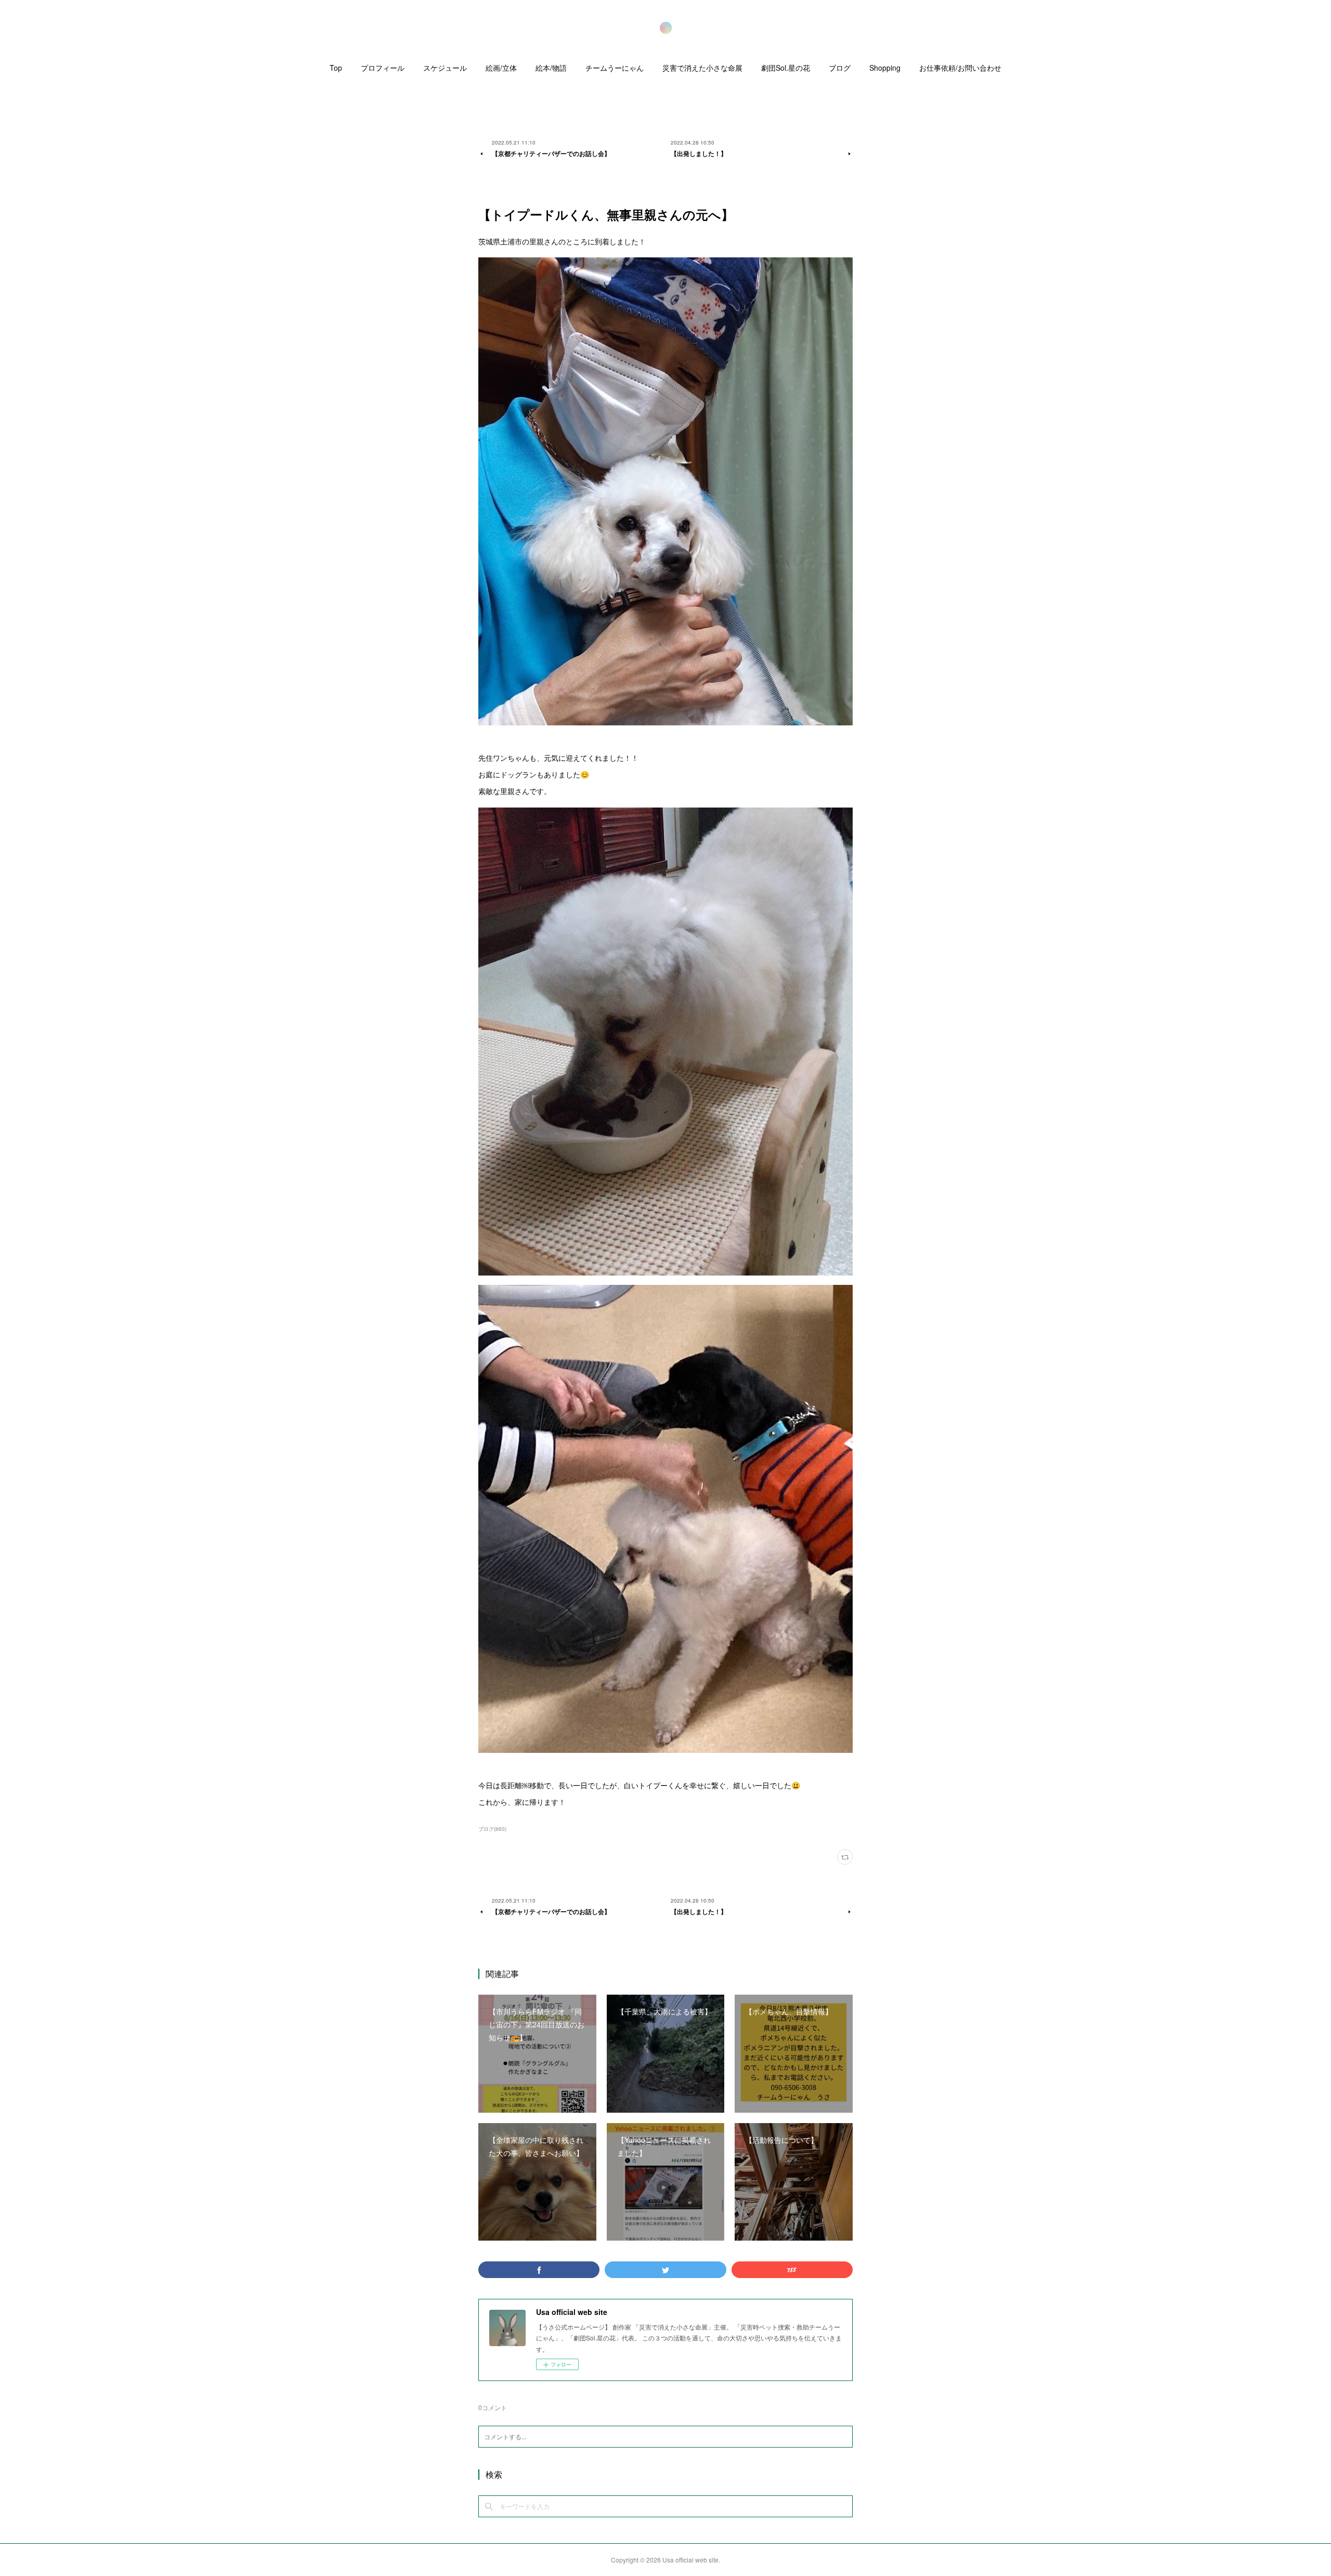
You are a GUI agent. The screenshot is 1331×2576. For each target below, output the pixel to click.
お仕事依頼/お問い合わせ (960, 68)
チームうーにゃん (615, 68)
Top (336, 68)
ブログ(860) (492, 1829)
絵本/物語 (551, 68)
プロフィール (383, 68)
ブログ (840, 68)
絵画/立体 (501, 68)
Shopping (885, 68)
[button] (336, 70)
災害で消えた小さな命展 (702, 68)
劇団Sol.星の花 (786, 68)
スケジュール (445, 68)
